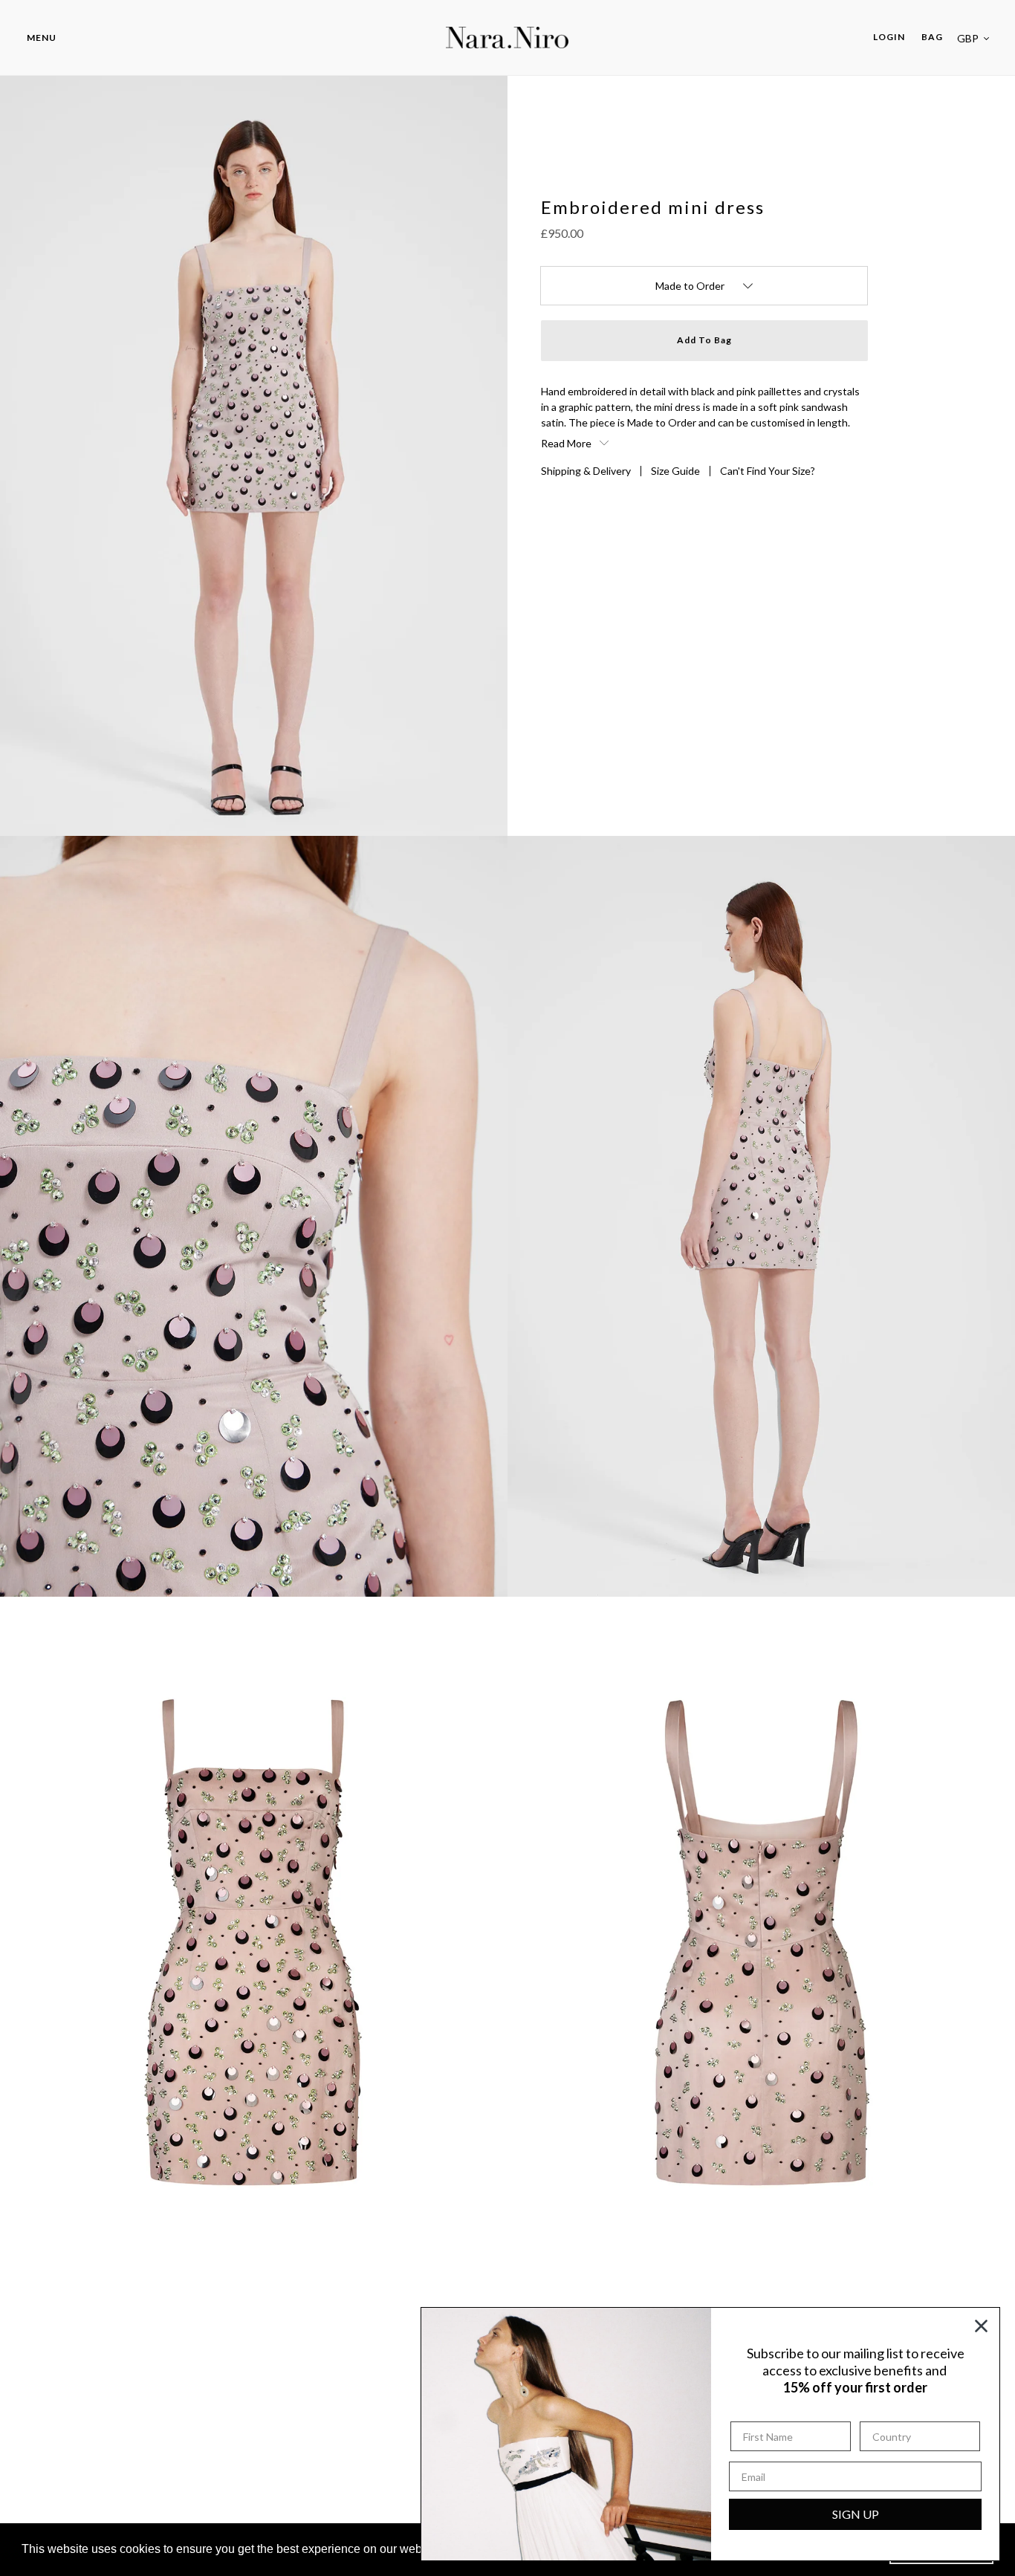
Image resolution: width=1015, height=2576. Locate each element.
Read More (567, 443)
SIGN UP (856, 2514)
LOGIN (893, 36)
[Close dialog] (981, 2326)
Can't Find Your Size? (768, 471)
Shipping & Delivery (586, 471)
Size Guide (675, 471)
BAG (932, 37)
